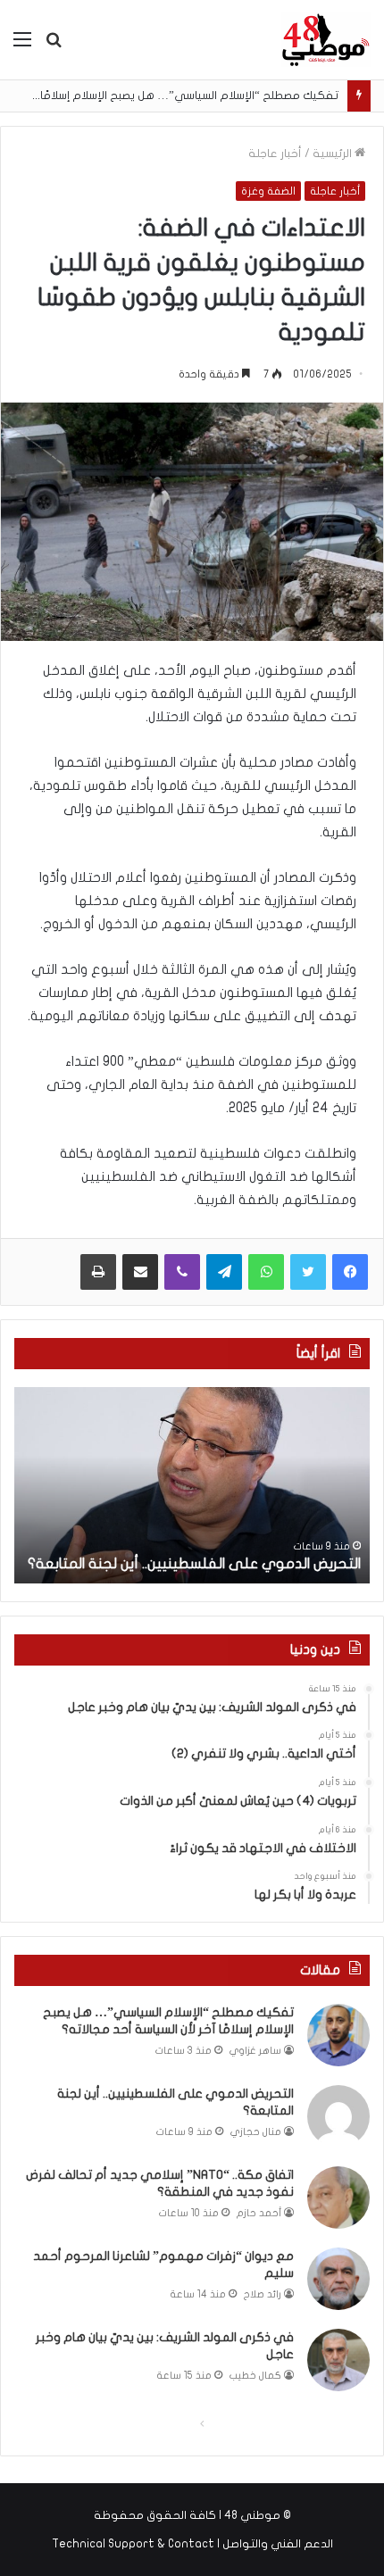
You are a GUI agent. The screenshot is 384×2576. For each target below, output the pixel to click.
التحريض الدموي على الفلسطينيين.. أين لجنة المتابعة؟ (194, 1564)
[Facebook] (350, 1272)
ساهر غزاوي (255, 2051)
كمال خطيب (255, 2376)
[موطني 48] (326, 40)
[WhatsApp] (266, 1272)
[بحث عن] (54, 46)
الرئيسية (334, 154)
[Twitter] (308, 1272)
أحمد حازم (259, 2213)
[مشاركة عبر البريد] (140, 1272)
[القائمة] (22, 46)
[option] (192, 1485)
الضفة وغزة (268, 191)
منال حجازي (256, 2132)
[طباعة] (98, 1272)
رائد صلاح (263, 2294)
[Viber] (182, 1272)
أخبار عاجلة (275, 154)
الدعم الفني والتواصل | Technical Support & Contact (192, 2544)
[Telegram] (224, 1272)
